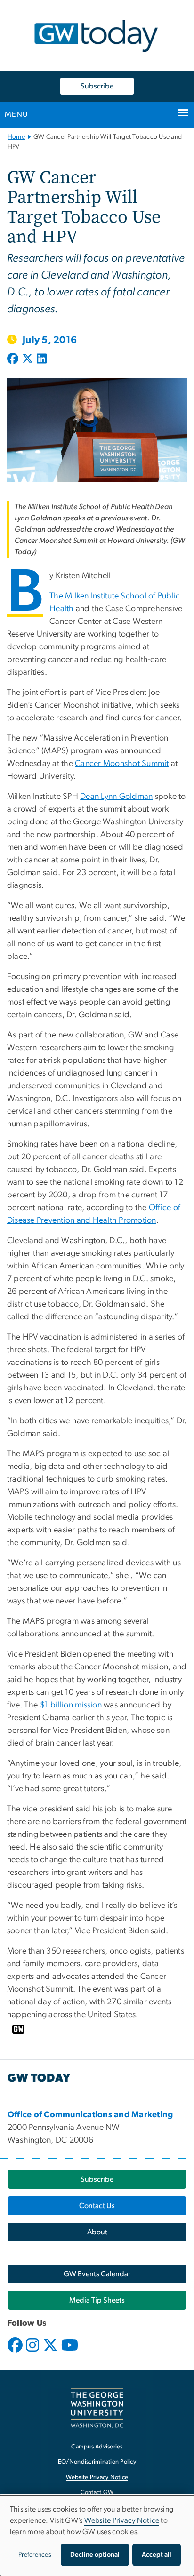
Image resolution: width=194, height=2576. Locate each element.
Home (16, 137)
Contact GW (97, 2492)
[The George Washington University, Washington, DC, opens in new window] (97, 2408)
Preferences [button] (35, 2555)
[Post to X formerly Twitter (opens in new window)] (28, 359)
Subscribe (97, 86)
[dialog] (97, 2536)
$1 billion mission (71, 1705)
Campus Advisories (97, 2447)
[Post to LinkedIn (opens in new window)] (42, 359)
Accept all (157, 2555)
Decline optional (95, 2555)
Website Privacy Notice (97, 2477)
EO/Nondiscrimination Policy (97, 2462)
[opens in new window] (16, 2352)
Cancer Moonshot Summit (122, 764)
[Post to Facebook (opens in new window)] (14, 359)
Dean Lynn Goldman (116, 797)
